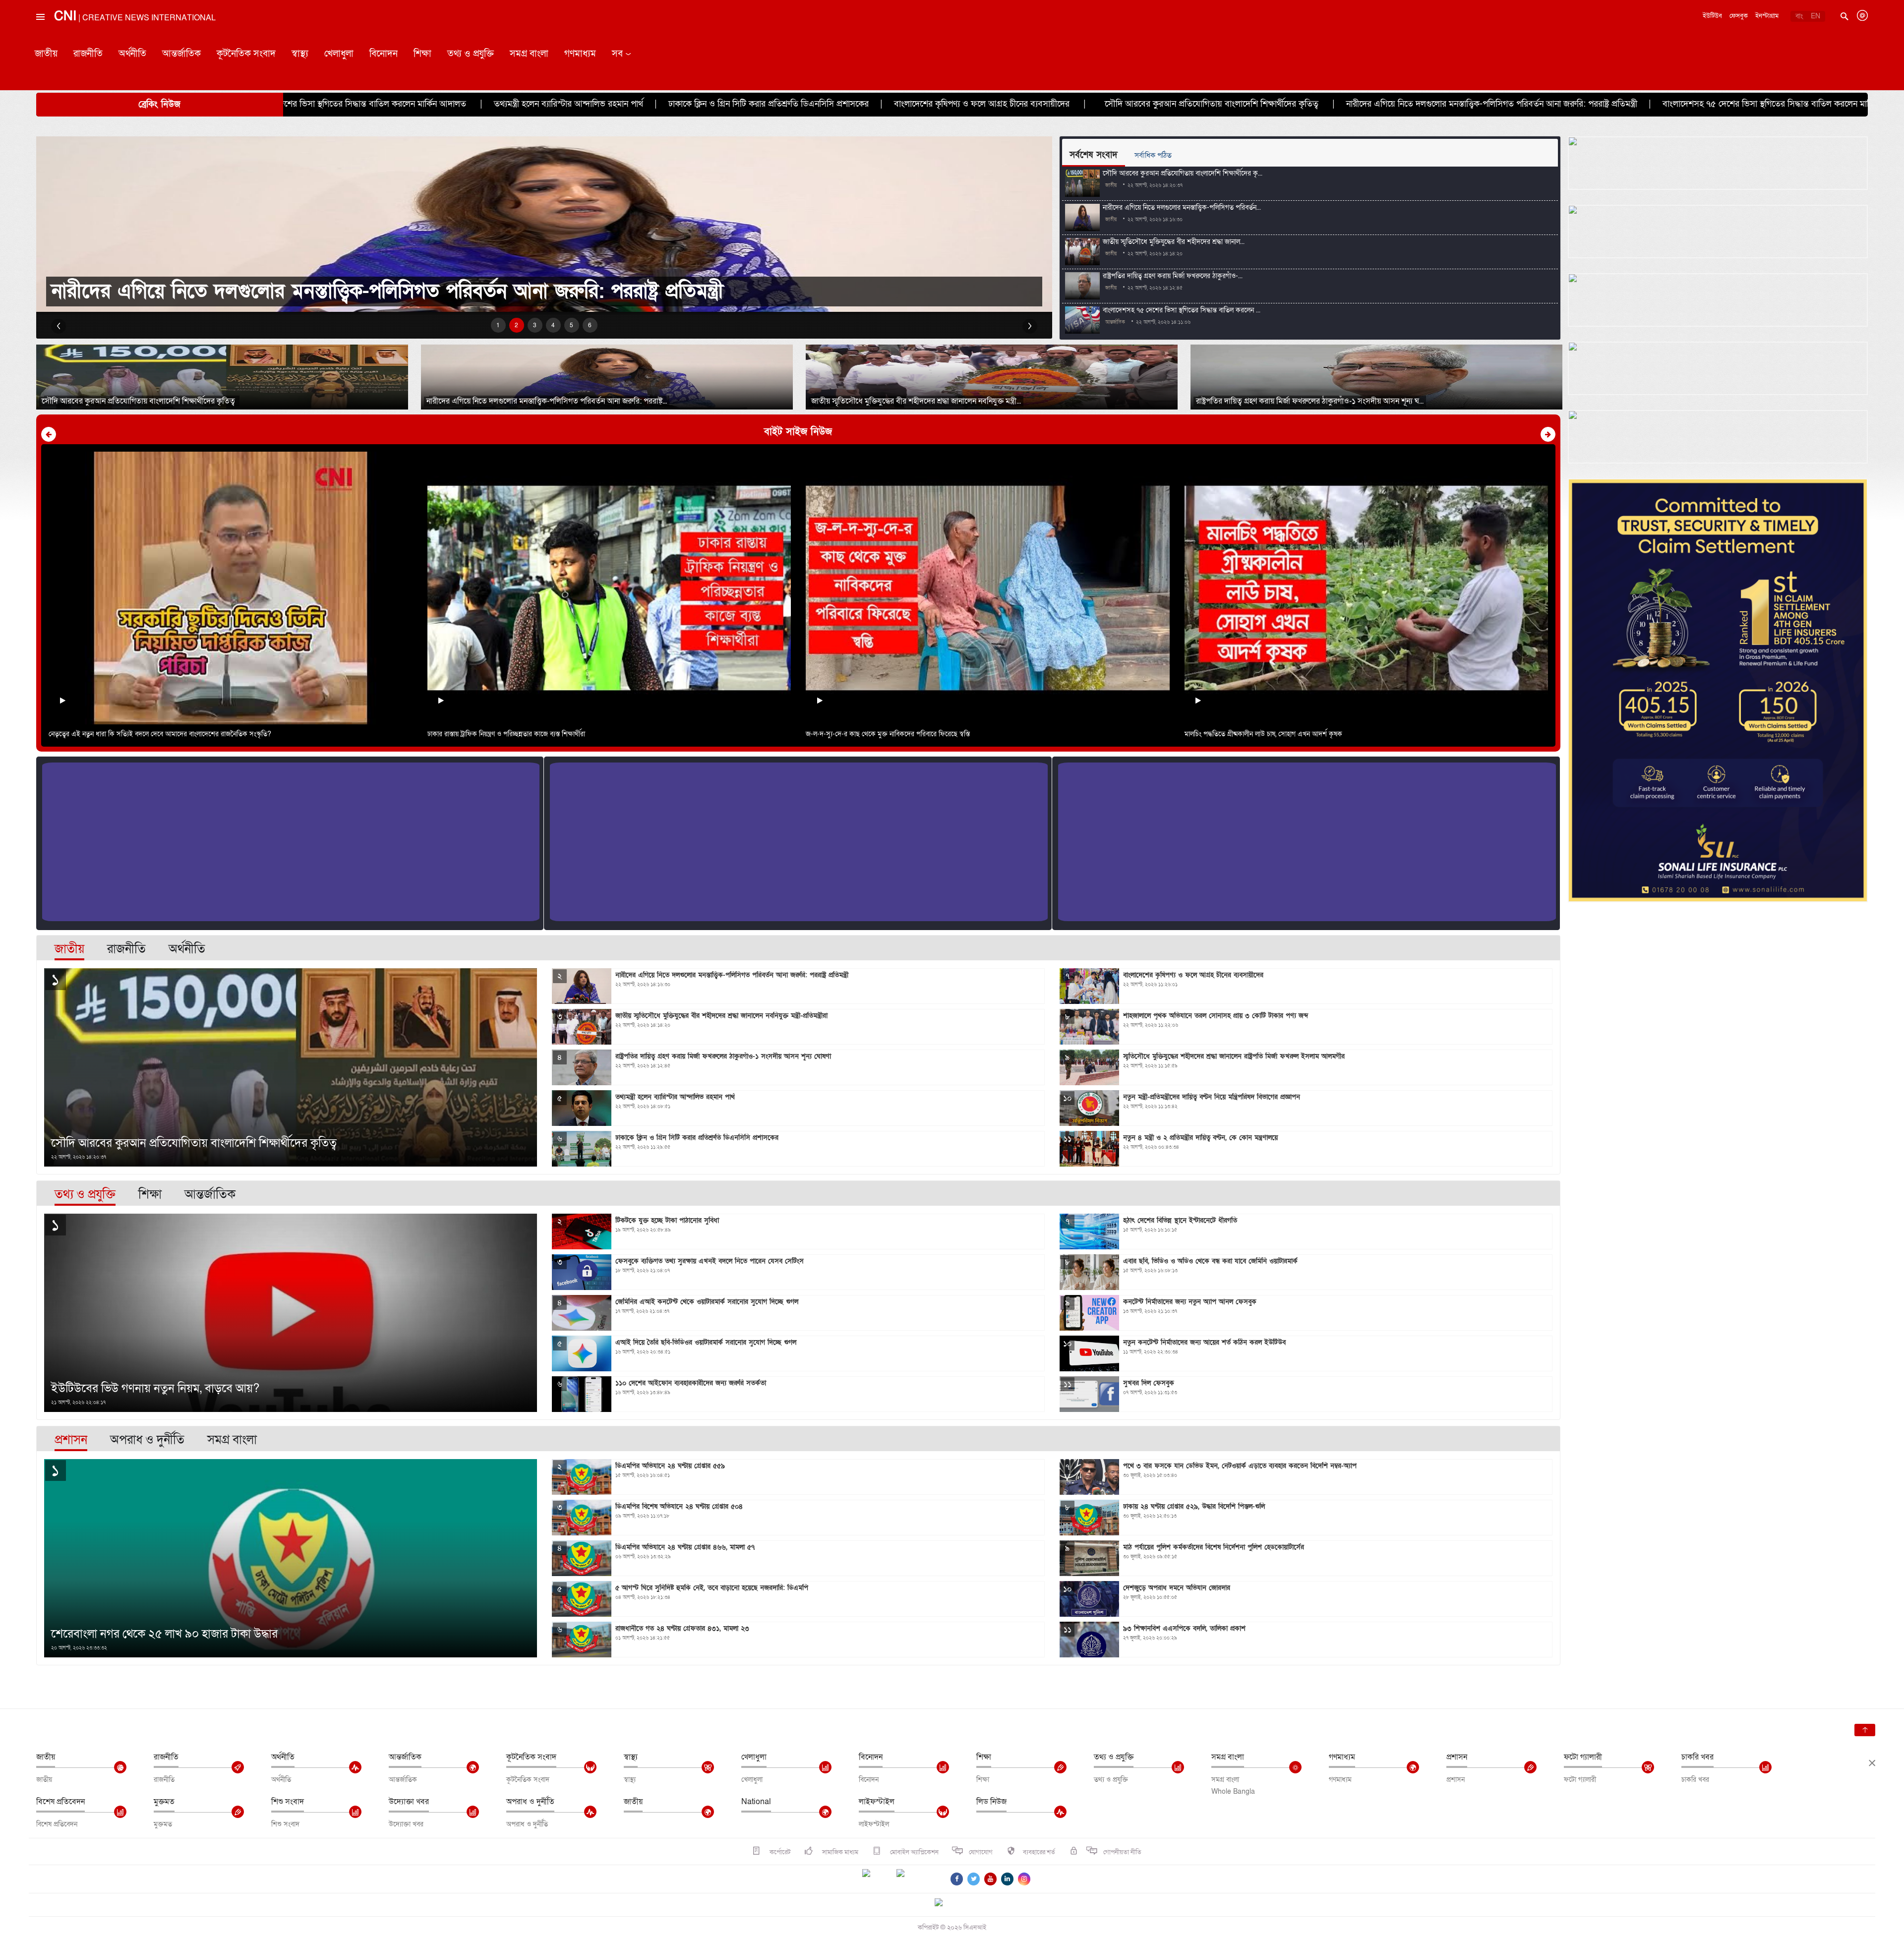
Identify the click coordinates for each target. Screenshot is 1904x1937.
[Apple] (915, 1879)
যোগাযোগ (981, 1852)
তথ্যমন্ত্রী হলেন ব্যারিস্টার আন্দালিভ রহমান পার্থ (1621, 104)
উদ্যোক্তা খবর (409, 1802)
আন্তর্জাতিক (181, 54)
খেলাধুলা (339, 54)
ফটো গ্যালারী (1583, 1757)
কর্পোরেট (779, 1852)
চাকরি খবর (1697, 1757)
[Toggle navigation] (40, 39)
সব (617, 54)
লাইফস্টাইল (877, 1802)
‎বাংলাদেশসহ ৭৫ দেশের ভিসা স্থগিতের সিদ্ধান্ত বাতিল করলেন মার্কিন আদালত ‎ (1397, 104)
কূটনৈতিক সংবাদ (246, 54)
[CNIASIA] (945, 1903)
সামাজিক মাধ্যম (839, 1852)
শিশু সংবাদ (288, 1802)
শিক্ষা (422, 54)
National (756, 1802)
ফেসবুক (1739, 16)
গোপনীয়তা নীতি (1122, 1852)
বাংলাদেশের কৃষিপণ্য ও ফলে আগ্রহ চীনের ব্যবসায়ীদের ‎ (593, 104)
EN (1815, 16)
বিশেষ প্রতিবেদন (60, 1802)
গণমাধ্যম (580, 54)
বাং (1799, 16)
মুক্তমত (164, 1802)
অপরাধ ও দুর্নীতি (530, 1802)
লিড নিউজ (991, 1802)
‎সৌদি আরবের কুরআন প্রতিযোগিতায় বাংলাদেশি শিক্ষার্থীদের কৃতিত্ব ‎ (823, 104)
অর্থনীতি (132, 54)
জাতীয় (46, 54)
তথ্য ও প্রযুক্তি (471, 54)
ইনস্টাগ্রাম (1767, 16)
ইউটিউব (1712, 16)
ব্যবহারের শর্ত (1039, 1852)
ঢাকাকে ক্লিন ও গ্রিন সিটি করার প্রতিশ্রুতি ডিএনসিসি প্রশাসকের (379, 104)
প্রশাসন (1457, 1757)
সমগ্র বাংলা (529, 54)
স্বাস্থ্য (300, 54)
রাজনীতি (88, 54)
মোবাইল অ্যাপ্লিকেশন (914, 1852)
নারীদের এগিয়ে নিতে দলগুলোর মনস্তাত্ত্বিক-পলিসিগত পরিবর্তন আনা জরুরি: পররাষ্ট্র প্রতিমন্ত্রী (1102, 104)
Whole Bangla (1233, 1791)
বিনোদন (384, 54)
